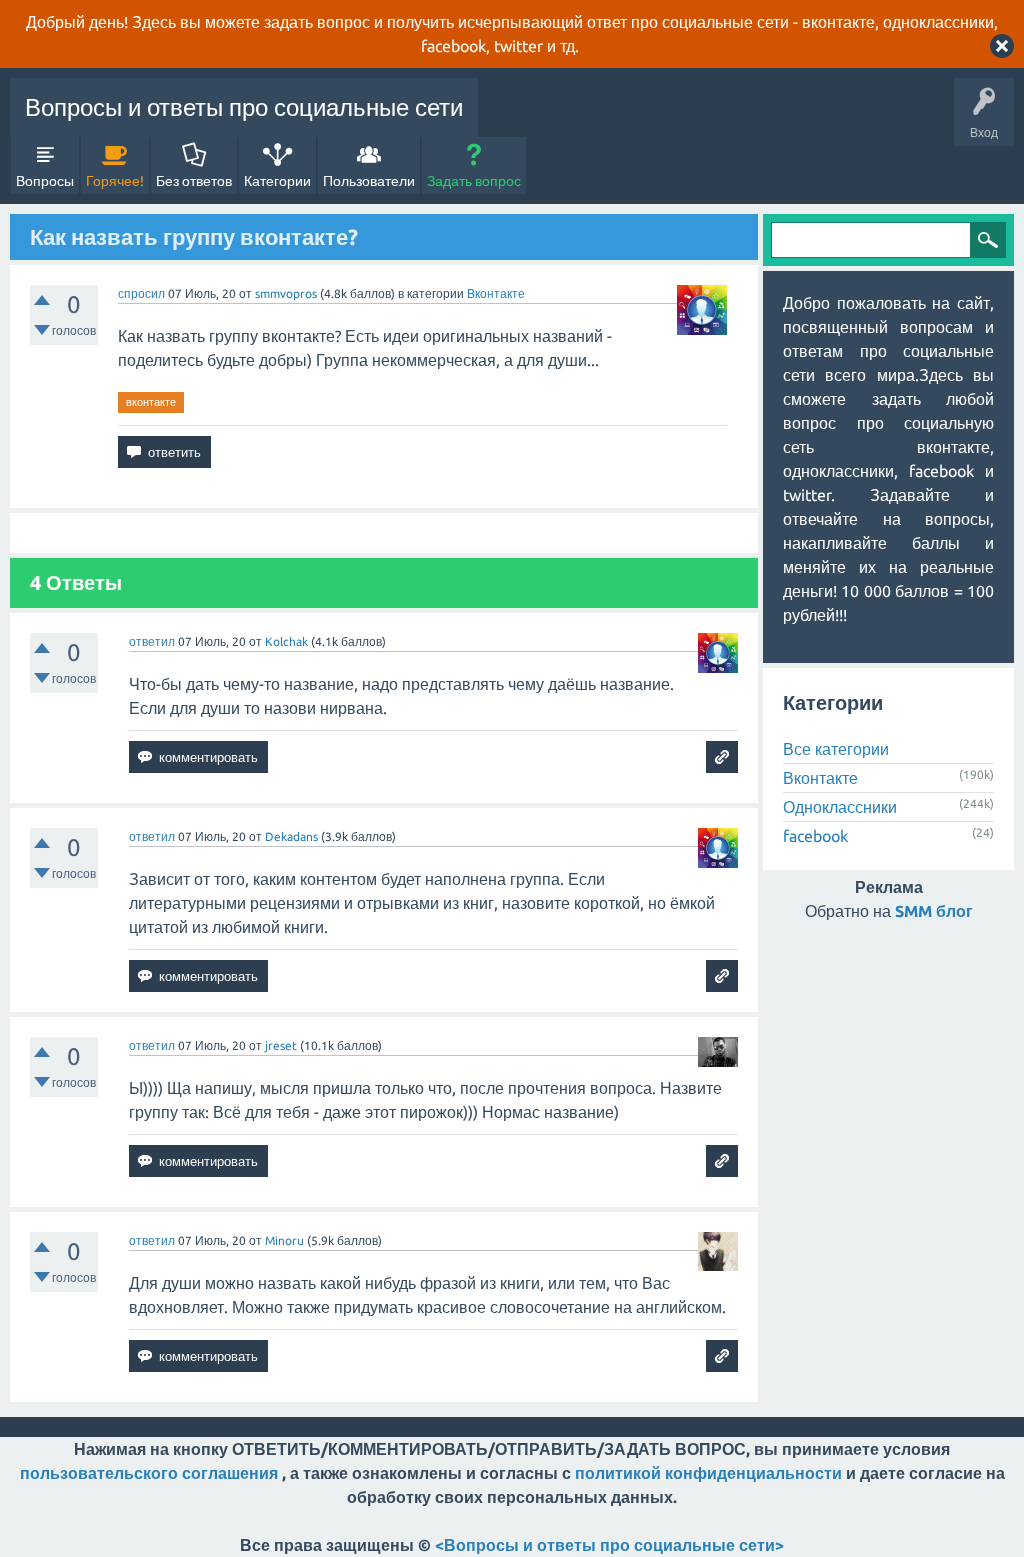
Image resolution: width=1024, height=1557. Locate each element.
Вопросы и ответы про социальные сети (244, 107)
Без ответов (194, 181)
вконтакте (151, 402)
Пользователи (369, 181)
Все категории (836, 749)
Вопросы (45, 181)
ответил (152, 641)
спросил (141, 293)
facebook (815, 836)
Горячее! (115, 181)
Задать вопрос (474, 181)
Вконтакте (496, 293)
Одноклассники (840, 807)
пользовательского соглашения (149, 1473)
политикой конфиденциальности (708, 1473)
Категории (277, 181)
